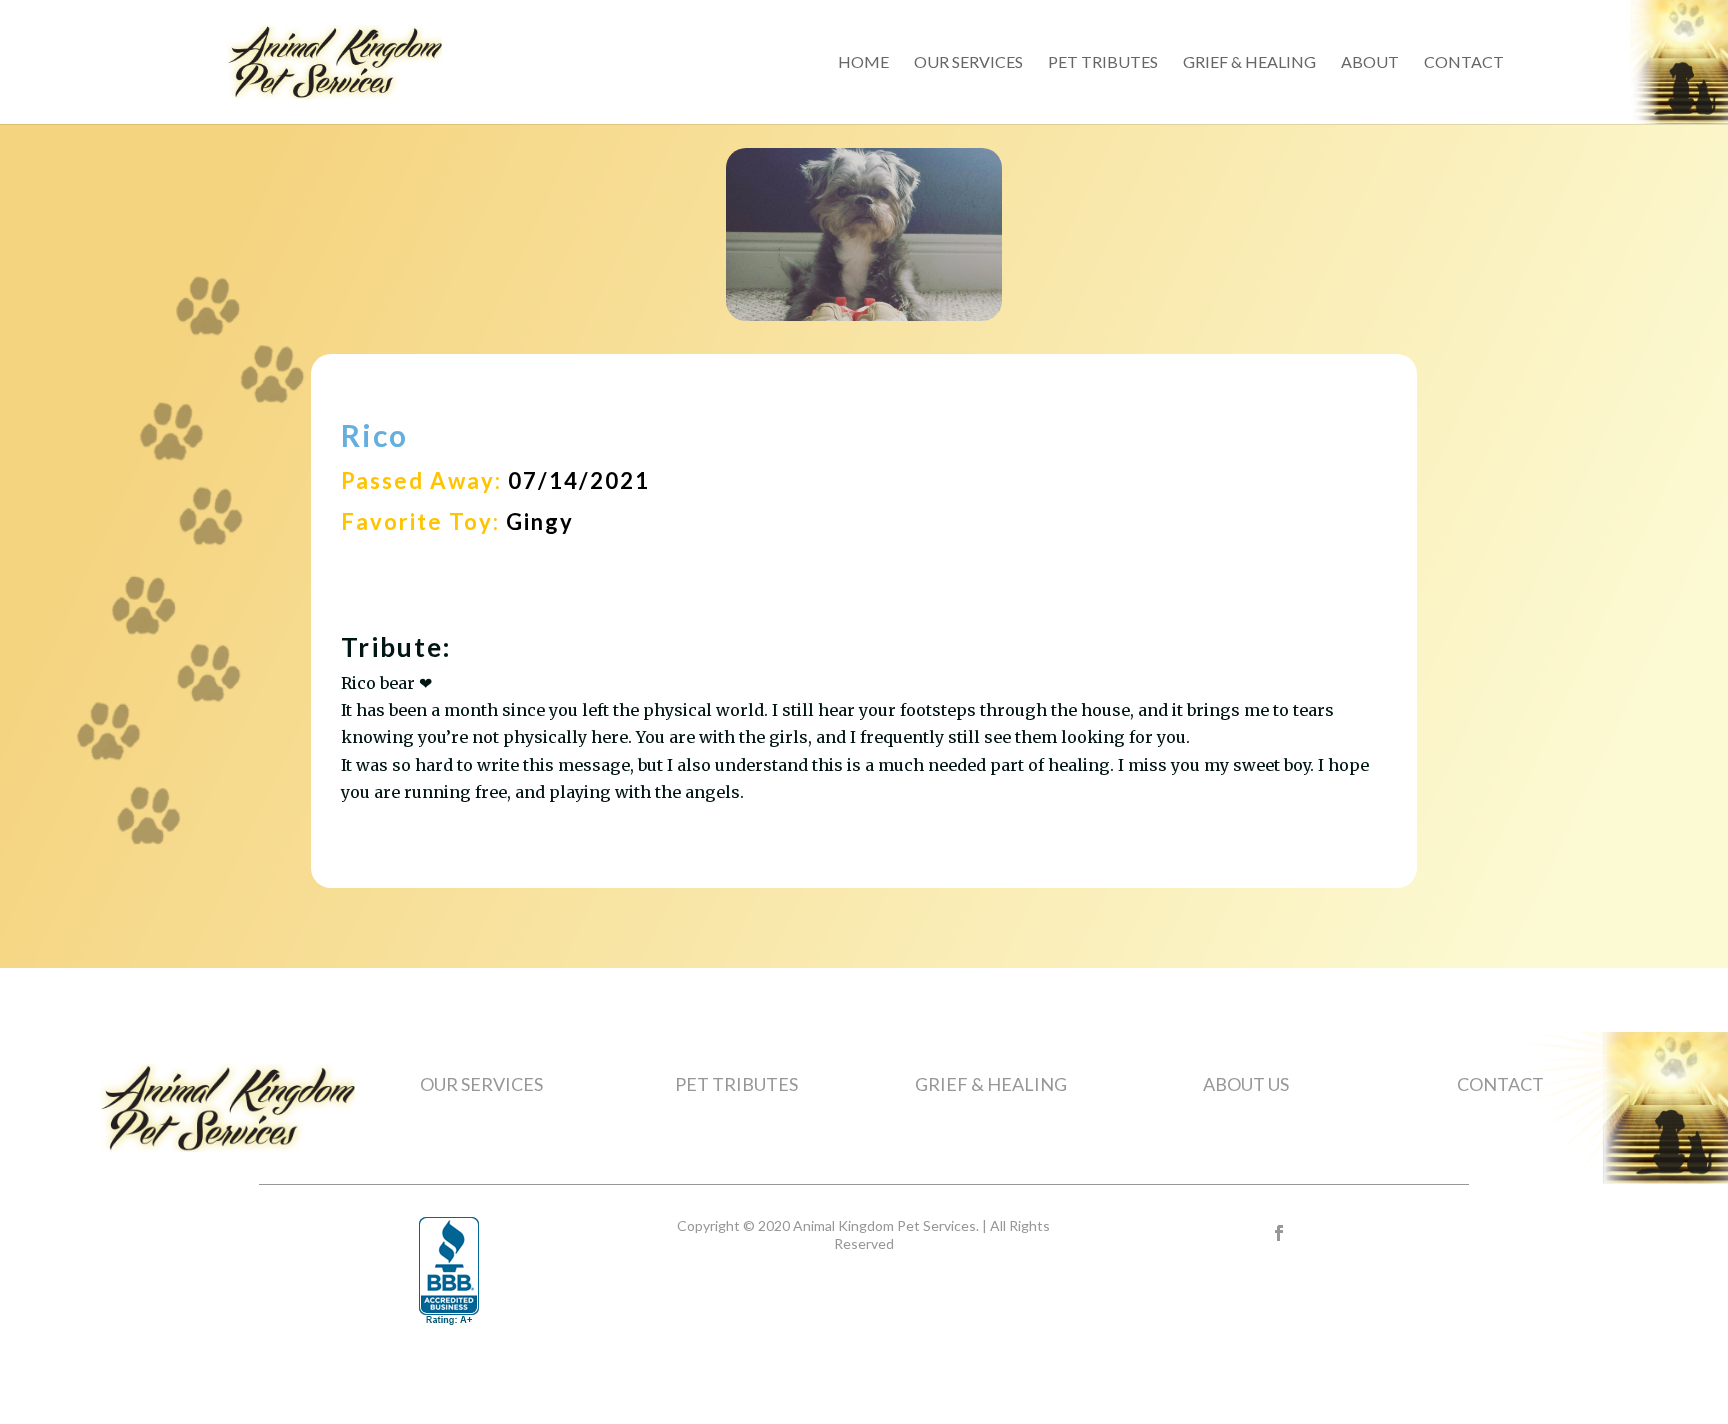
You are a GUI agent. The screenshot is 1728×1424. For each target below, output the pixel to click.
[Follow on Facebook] (1279, 1233)
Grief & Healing (1249, 63)
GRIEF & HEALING (991, 1084)
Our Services (968, 63)
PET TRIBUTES (736, 1084)
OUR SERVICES (481, 1084)
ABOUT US (1246, 1084)
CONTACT (1500, 1084)
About (1370, 63)
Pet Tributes (1103, 63)
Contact (1464, 63)
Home (863, 63)
